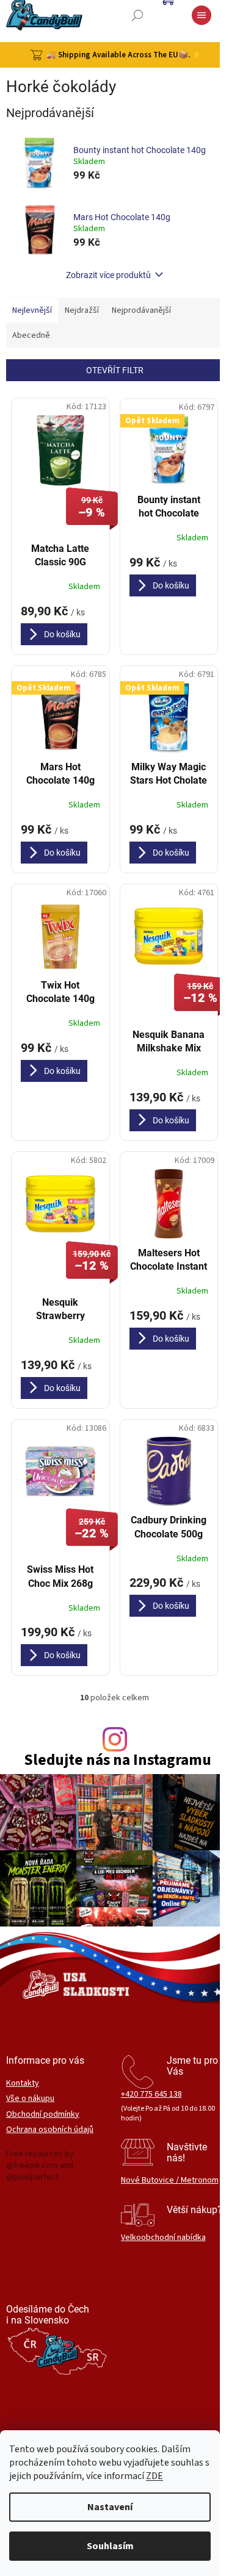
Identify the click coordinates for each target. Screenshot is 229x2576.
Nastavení (110, 2507)
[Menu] (202, 15)
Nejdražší (82, 310)
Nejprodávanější (141, 310)
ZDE (154, 2476)
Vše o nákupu (30, 2099)
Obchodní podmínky (43, 2115)
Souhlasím (110, 2546)
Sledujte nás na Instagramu (118, 1760)
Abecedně (31, 335)
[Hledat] (137, 15)
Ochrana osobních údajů (50, 2130)
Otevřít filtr (115, 370)
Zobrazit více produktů (108, 275)
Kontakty (23, 2084)
